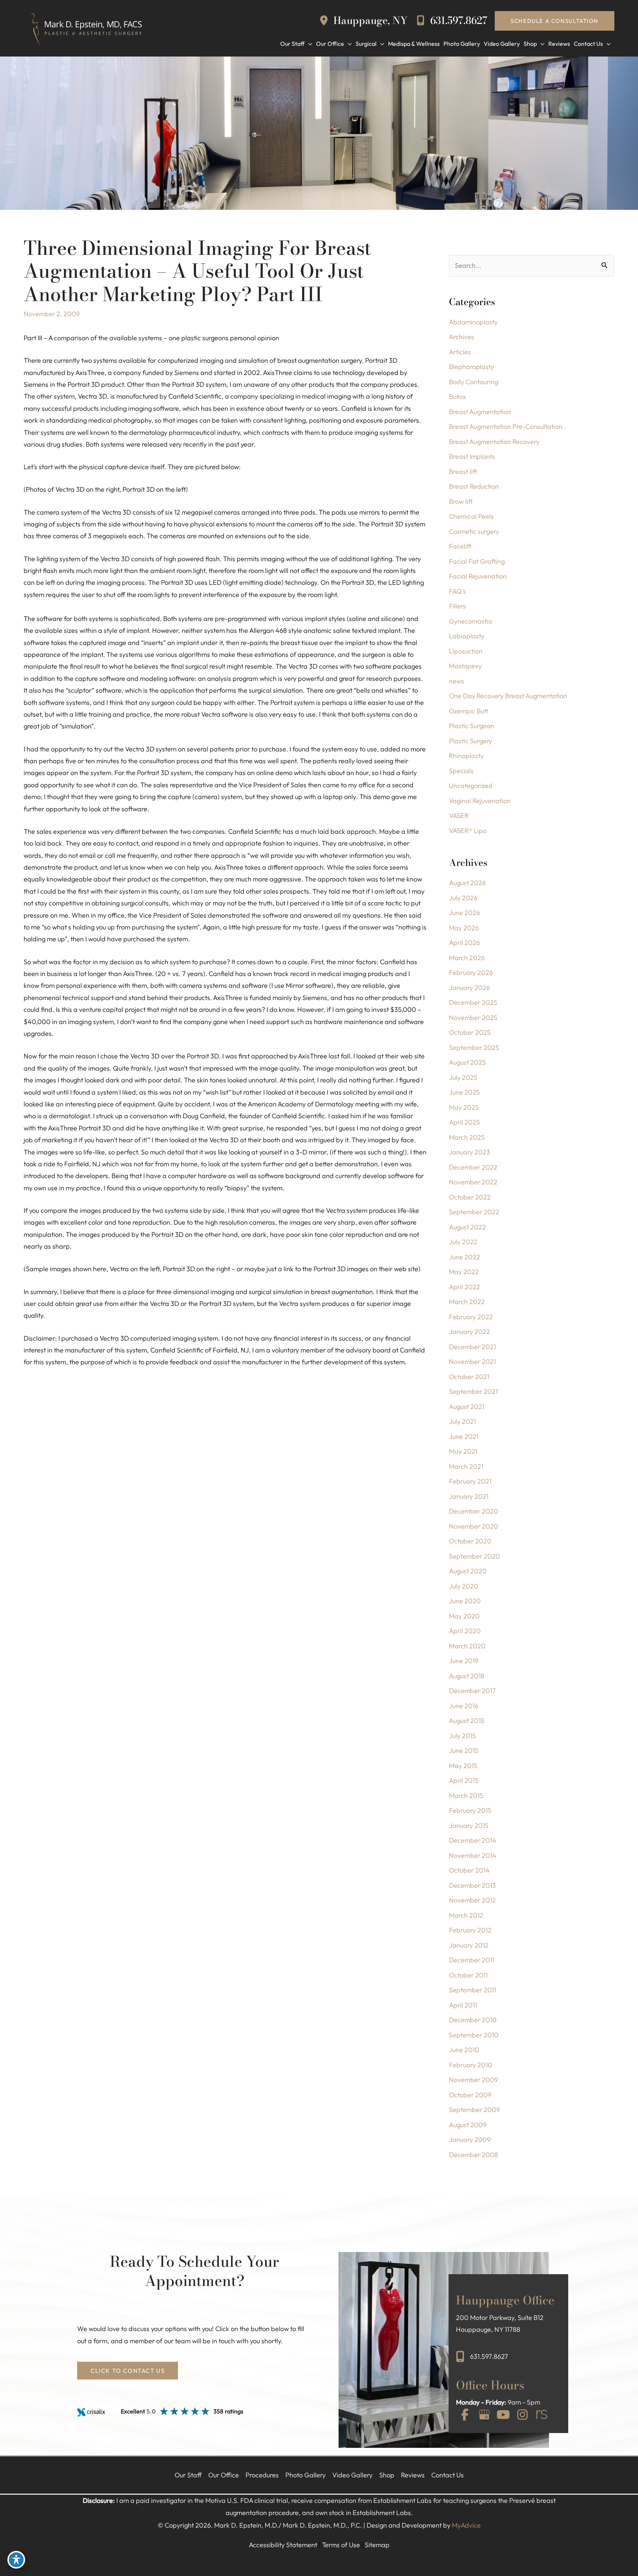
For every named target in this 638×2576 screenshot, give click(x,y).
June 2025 (464, 1092)
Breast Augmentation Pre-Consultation (506, 427)
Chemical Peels (471, 516)
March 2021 (466, 1466)
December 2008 (474, 2155)
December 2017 (472, 1691)
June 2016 (464, 1706)
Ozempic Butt (469, 711)
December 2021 (472, 1347)
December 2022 (473, 1167)
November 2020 (474, 1526)
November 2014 (473, 1855)
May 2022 (464, 1272)
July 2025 (463, 1077)
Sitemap (377, 2545)
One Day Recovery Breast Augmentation (508, 696)
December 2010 (473, 2020)
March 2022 (467, 1302)
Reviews (413, 2475)
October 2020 (470, 1541)
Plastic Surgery (471, 741)
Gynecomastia (471, 621)
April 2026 (464, 943)
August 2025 (467, 1062)
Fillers (457, 606)
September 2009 (474, 2110)
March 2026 (467, 958)
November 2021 (472, 1362)
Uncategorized (471, 786)
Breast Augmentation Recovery (494, 442)
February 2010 (471, 2065)
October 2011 (468, 1975)
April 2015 (464, 1780)
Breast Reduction (474, 486)
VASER (459, 816)
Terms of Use (341, 2545)
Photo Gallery (306, 2475)
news (457, 681)
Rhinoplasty (466, 756)
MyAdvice (466, 2525)
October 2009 (470, 2095)
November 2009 (474, 2080)
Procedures (262, 2475)
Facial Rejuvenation (478, 576)
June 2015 (464, 1751)
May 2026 (464, 928)
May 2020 (464, 1616)
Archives (462, 337)
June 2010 (464, 2050)
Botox (457, 397)
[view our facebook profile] (465, 2415)
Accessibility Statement (283, 2545)
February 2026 (471, 973)
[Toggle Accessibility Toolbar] (16, 2560)
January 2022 (469, 1332)
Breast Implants (472, 456)
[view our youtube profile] (503, 2415)
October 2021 (469, 1377)
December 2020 (474, 1511)
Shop (387, 2475)
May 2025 (464, 1107)
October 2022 (470, 1197)
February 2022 (471, 1317)
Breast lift (463, 472)
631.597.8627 (457, 21)
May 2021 (463, 1451)
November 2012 (472, 1900)
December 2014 (473, 1840)
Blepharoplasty (471, 367)
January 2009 (470, 2140)
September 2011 (473, 1990)
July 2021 (462, 1421)
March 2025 (467, 1137)
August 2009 (468, 2125)
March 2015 (466, 1796)
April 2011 (463, 2005)
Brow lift (461, 501)
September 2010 (474, 2035)
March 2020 (467, 1646)
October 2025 (470, 1032)
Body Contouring (474, 382)
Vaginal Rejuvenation (480, 801)
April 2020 (465, 1631)
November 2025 (473, 1018)
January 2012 (469, 1945)
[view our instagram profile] (522, 2415)
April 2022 (464, 1287)
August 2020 (468, 1571)
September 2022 (474, 1212)
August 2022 (467, 1227)
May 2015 (463, 1766)
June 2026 (464, 913)
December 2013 (472, 1885)
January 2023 (469, 1152)
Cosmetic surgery (474, 531)
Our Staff (188, 2475)
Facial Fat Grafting (477, 561)
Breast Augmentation (480, 412)
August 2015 (467, 1721)
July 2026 (463, 898)
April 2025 (464, 1122)
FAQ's (457, 591)
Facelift (460, 546)
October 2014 (469, 1870)
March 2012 (466, 1915)
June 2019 (464, 1661)
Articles (460, 352)
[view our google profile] (484, 2415)
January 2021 (469, 1496)
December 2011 (472, 1960)
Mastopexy (465, 666)
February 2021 (470, 1481)
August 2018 (467, 1676)
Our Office (224, 2475)
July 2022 (463, 1242)
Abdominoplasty (473, 322)
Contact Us (447, 2475)
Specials (461, 771)
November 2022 (473, 1182)
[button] (555, 21)
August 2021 (467, 1407)
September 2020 (474, 1556)
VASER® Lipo (468, 831)
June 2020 (465, 1601)
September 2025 (474, 1048)
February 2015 (470, 1810)
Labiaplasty (467, 636)
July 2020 (464, 1586)
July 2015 (462, 1736)
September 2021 (473, 1391)
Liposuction (466, 651)
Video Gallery (352, 2475)
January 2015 (469, 1826)
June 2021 (464, 1437)
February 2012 (470, 1930)
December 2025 (473, 1002)
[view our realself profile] (542, 2415)
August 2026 (467, 883)
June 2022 (464, 1257)
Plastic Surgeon (471, 726)
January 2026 (469, 988)
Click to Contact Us (128, 2371)
